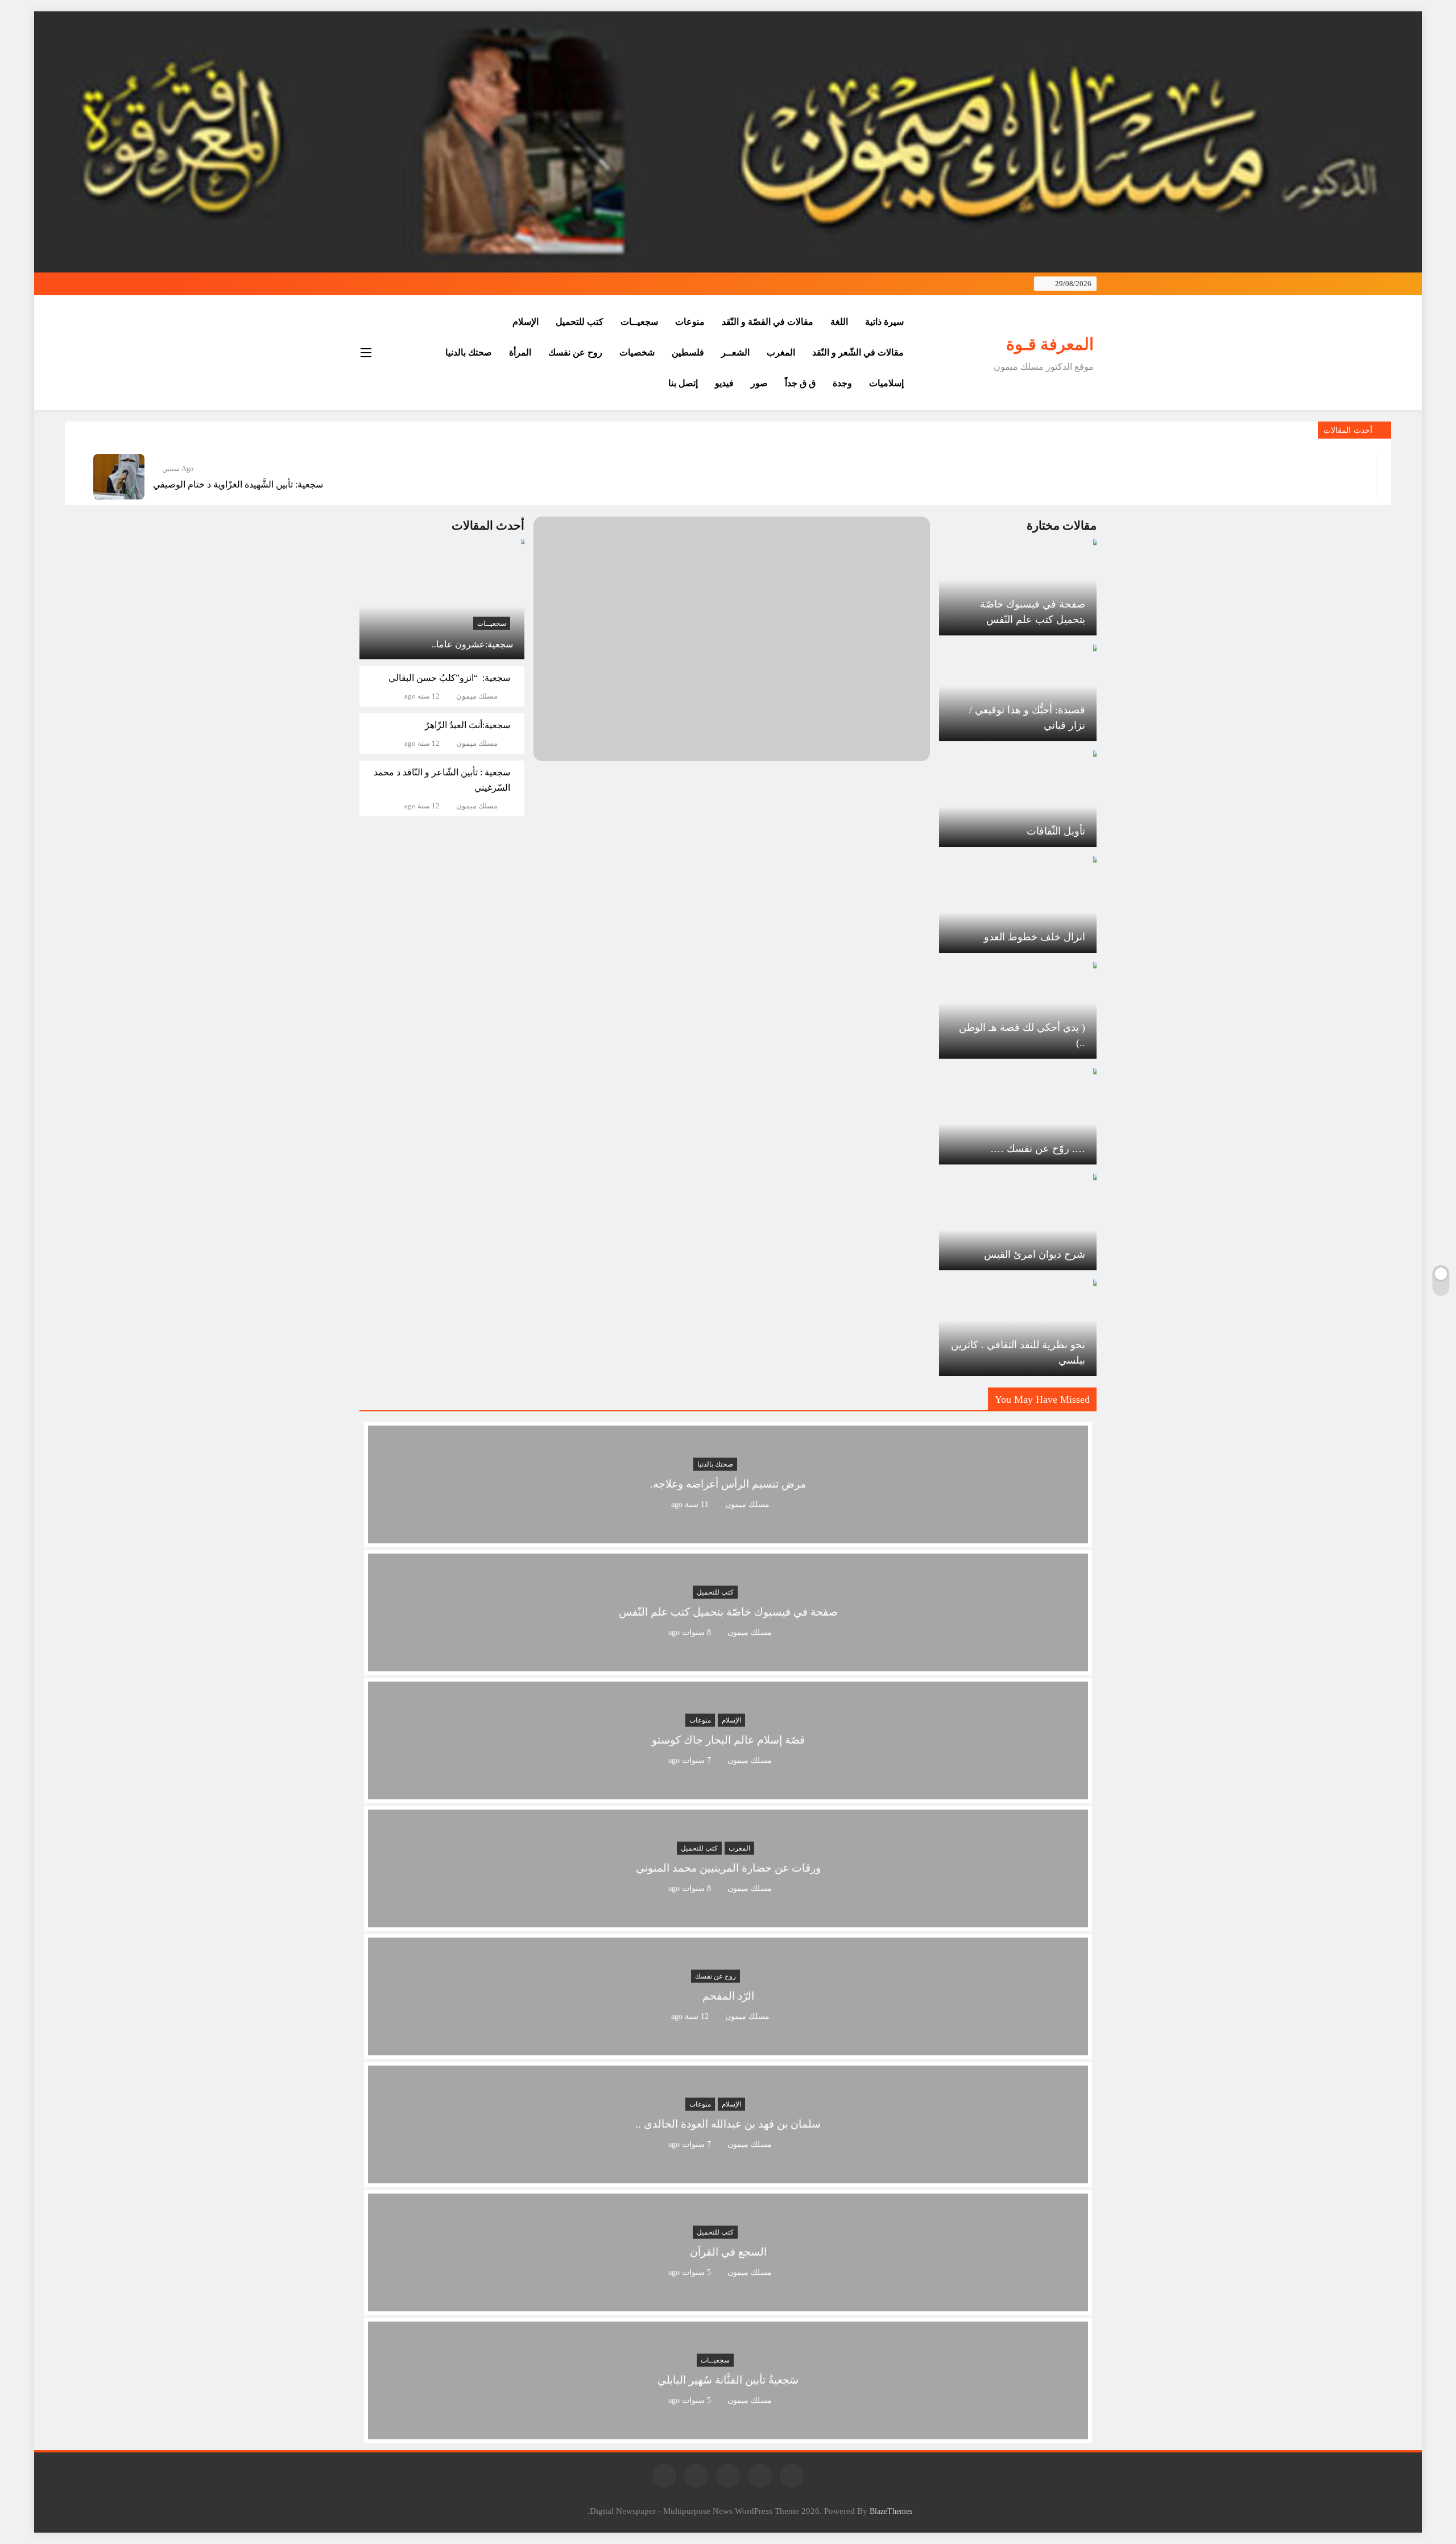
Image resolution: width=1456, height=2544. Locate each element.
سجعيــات (639, 322)
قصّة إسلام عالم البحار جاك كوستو (728, 1740)
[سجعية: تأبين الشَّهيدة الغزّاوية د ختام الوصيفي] (119, 477)
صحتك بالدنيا (469, 352)
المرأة (520, 352)
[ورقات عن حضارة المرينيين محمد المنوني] (728, 1920)
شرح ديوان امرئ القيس (1035, 1254)
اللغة (839, 322)
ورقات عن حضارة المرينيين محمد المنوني (728, 1868)
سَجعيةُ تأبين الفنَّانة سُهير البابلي (728, 2380)
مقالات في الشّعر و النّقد (858, 352)
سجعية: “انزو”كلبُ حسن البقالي (449, 678)
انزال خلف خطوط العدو (1035, 937)
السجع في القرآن (728, 2252)
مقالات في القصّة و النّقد (768, 322)
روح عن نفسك (575, 352)
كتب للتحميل (580, 322)
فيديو (724, 383)
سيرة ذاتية (884, 322)
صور (759, 383)
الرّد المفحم (728, 1996)
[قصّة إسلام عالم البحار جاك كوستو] (728, 1792)
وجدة (842, 383)
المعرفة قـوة (1050, 344)
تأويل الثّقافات (1056, 831)
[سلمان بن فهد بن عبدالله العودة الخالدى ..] (728, 2176)
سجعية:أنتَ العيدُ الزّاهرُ (468, 725)
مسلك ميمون (477, 696)
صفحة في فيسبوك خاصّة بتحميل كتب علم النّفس (728, 1612)
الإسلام (526, 322)
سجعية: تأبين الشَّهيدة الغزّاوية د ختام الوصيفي (238, 484)
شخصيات (637, 352)
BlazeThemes (891, 2511)
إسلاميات (886, 383)
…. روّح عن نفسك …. (1038, 1149)
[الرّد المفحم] (728, 2048)
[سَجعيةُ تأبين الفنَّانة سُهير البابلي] (728, 2432)
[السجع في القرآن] (728, 2304)
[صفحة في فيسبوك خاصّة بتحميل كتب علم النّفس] (728, 1664)
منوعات (690, 322)
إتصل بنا (683, 383)
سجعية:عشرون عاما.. (472, 644)
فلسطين (688, 352)
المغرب (781, 352)
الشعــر (735, 352)
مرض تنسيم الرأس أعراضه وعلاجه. (728, 1484)
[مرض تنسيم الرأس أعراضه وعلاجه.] (728, 1536)
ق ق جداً (800, 383)
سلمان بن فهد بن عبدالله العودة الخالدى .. (728, 2124)
